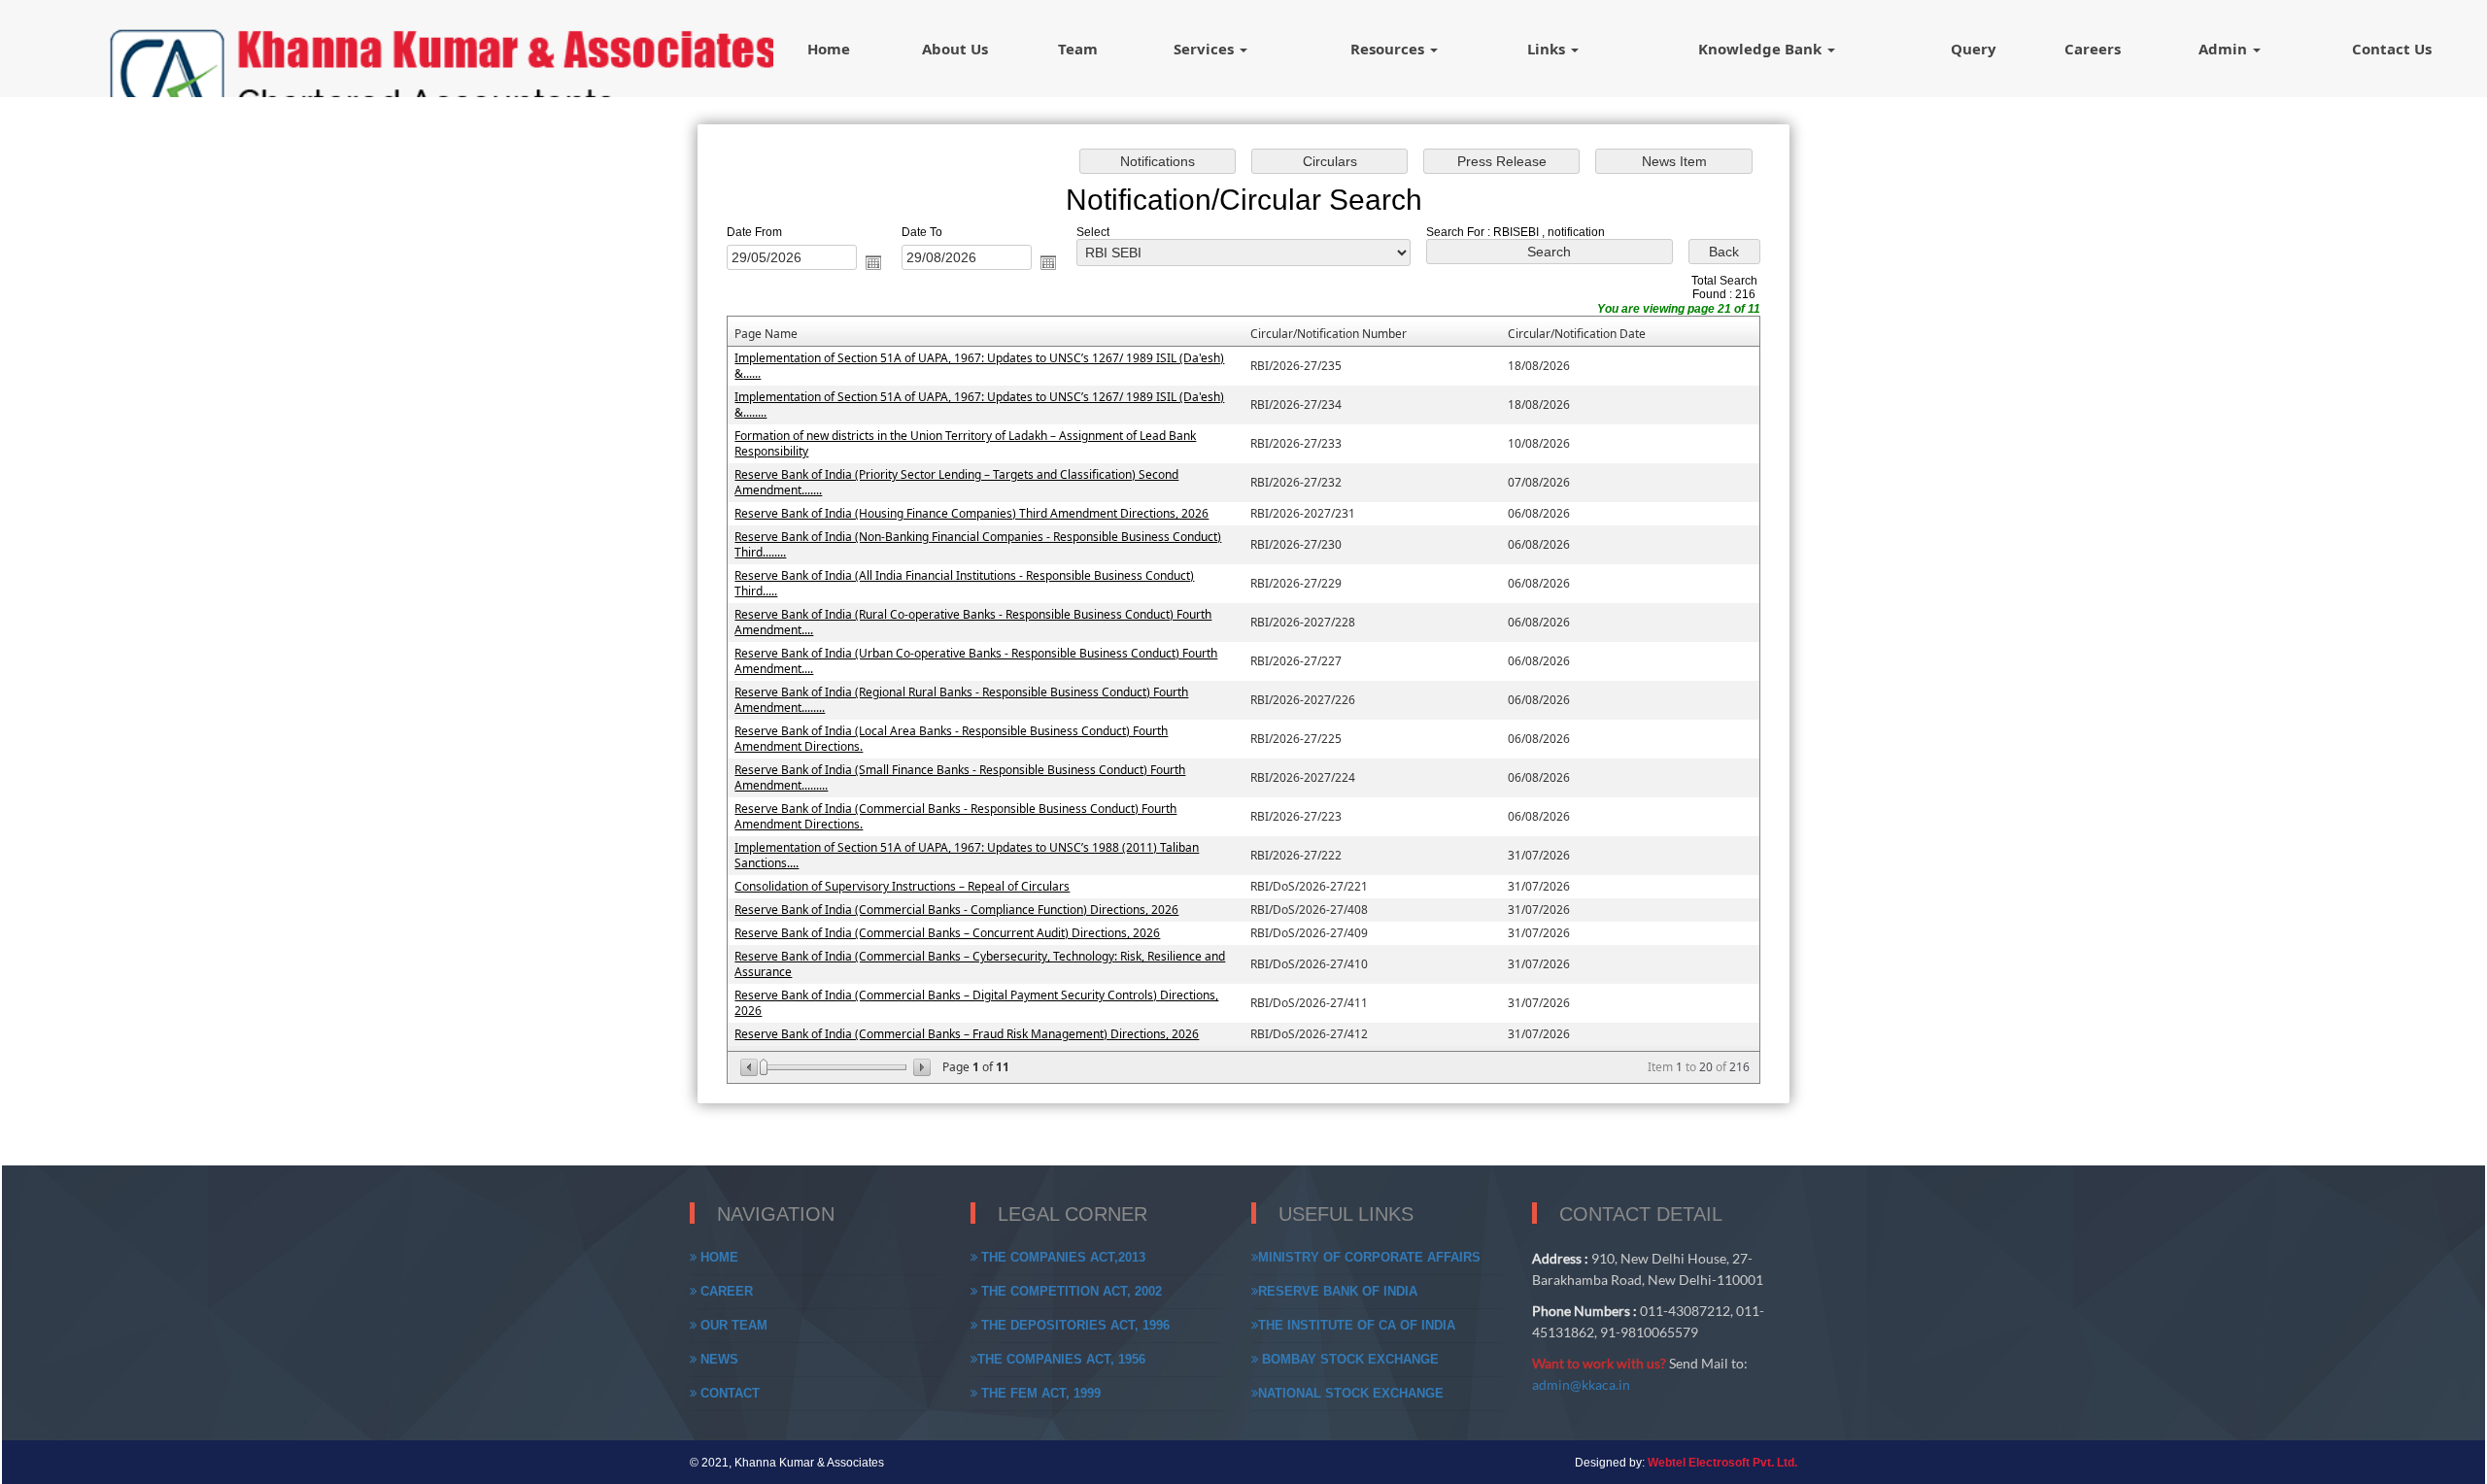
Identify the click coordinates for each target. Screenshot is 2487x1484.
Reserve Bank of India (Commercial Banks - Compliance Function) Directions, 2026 (956, 910)
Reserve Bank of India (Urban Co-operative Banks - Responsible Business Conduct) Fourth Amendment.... (976, 661)
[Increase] (920, 1067)
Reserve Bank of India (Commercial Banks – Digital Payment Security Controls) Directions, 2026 (976, 1003)
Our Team (732, 1325)
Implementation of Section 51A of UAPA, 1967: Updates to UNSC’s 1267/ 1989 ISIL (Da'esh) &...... (979, 366)
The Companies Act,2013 (1061, 1257)
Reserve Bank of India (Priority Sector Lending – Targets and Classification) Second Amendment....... (956, 482)
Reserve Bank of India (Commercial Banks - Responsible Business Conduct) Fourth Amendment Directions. (955, 816)
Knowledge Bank (1762, 49)
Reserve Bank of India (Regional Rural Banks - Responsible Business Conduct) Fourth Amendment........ (961, 700)
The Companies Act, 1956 (1061, 1359)
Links (1548, 49)
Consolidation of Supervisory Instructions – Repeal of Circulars (902, 886)
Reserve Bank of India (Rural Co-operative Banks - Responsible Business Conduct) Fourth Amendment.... (973, 622)
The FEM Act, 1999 (1039, 1393)
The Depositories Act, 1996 (1073, 1325)
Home (829, 49)
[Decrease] (750, 1067)
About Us (955, 49)
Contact (728, 1393)
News (717, 1359)
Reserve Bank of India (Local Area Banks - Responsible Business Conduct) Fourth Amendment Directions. (951, 739)
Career (725, 1291)
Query (1974, 49)
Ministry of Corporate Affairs (1369, 1257)
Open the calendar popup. (873, 262)
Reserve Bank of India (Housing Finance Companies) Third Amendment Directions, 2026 (971, 513)
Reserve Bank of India (1338, 1291)
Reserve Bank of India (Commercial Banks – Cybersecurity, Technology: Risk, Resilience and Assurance (980, 964)
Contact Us (2392, 49)
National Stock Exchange (1351, 1393)
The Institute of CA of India (1357, 1325)
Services (1206, 49)
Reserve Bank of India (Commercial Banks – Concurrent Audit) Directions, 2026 (947, 933)
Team (1078, 49)
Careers (2093, 49)
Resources (1389, 49)
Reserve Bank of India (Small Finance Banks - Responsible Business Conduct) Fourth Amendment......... (960, 777)
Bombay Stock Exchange (1348, 1359)
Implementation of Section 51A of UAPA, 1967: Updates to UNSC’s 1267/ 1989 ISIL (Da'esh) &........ (979, 405)
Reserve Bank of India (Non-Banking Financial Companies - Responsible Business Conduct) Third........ (978, 544)
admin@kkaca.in (1581, 1384)
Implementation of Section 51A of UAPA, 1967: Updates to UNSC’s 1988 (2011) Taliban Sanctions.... (967, 855)
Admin (2225, 49)
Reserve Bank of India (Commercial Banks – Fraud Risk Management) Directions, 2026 (967, 1034)
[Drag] (764, 1067)
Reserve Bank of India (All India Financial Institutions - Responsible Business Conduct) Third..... (964, 583)
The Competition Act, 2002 (1070, 1291)
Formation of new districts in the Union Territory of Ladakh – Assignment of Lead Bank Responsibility (965, 443)
